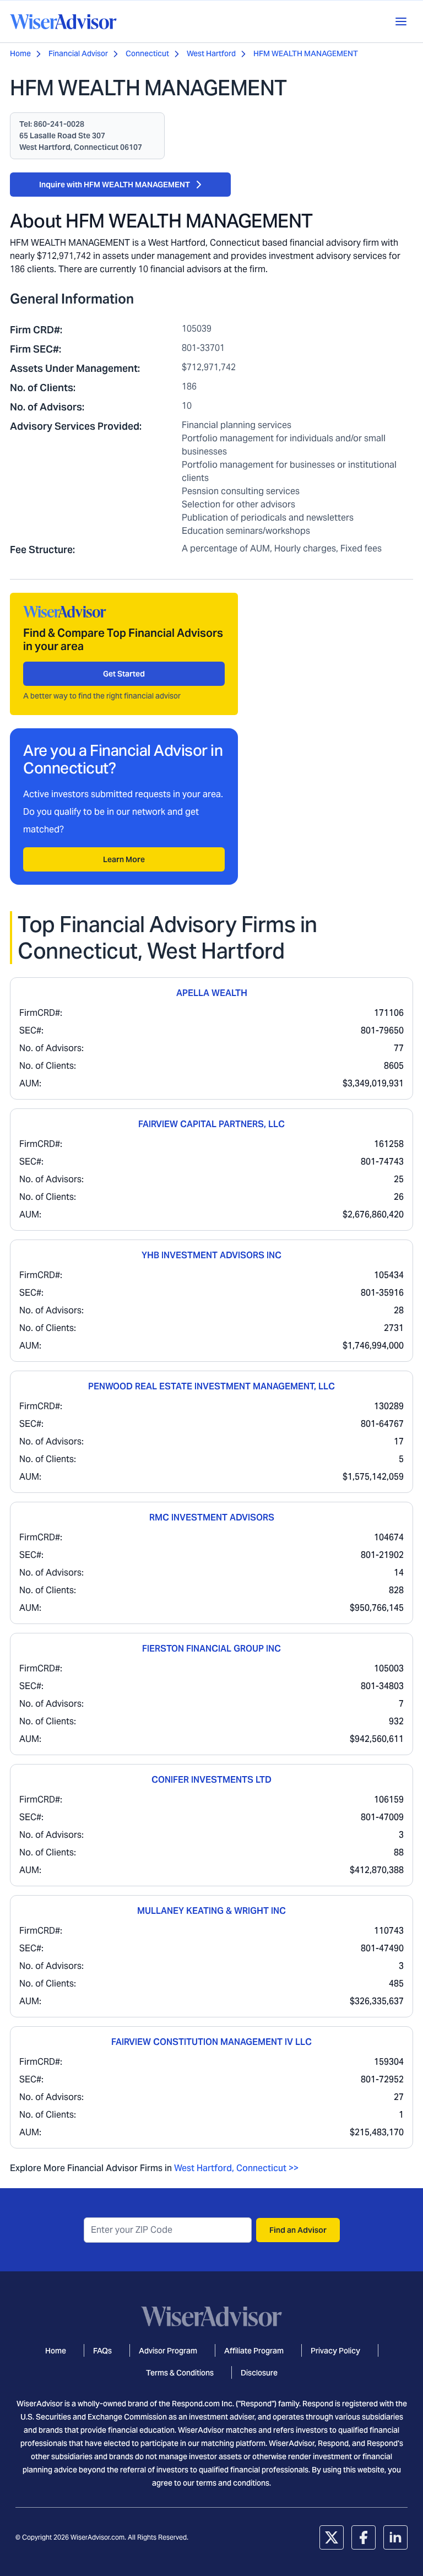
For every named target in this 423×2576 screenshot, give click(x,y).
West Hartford (211, 53)
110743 (389, 1931)
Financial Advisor (78, 53)
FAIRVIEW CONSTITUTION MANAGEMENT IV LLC (211, 2042)
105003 (389, 1668)
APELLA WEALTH (212, 993)
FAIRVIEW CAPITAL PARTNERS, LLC (211, 1124)
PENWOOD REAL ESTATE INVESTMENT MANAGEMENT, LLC (211, 1386)
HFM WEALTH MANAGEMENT (306, 53)
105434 (389, 1275)
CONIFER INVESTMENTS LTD (211, 1780)
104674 (389, 1537)
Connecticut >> (267, 2168)
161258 (389, 1144)
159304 (389, 2062)
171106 (389, 1013)
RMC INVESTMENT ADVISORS (212, 1517)
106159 (389, 1800)
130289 (389, 1406)
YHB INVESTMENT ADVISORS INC (211, 1255)
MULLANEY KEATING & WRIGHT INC (211, 1911)
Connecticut (147, 53)
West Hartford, (204, 2168)
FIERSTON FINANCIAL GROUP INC (211, 1649)
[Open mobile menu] (401, 21)
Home (20, 53)
